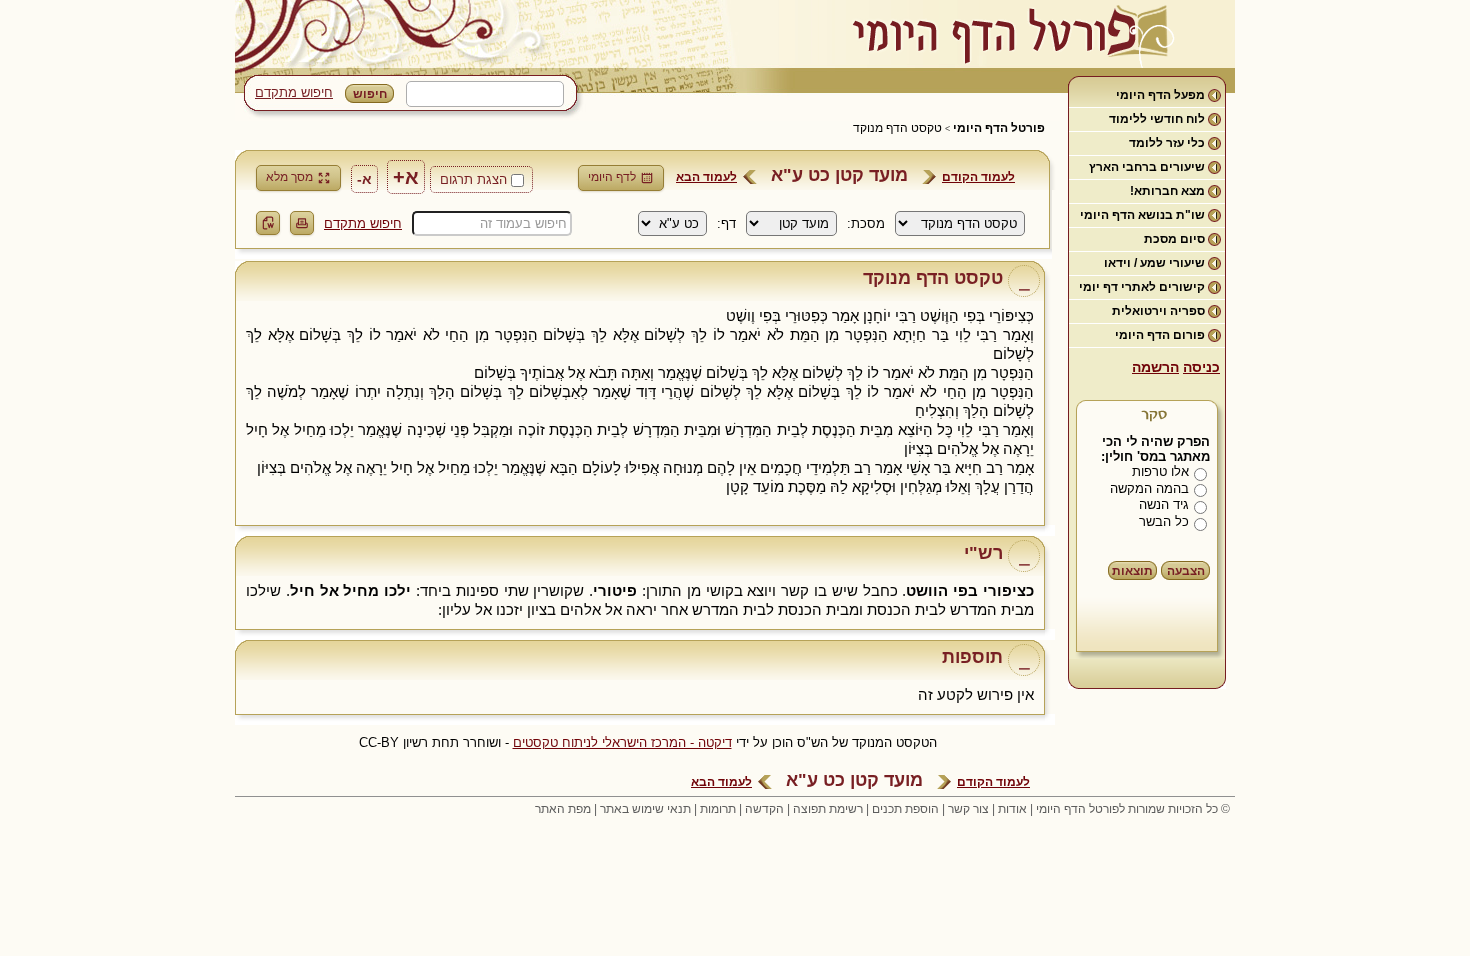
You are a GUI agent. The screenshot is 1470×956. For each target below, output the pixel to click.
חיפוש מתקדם (294, 92)
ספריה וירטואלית (1158, 311)
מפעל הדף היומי (1160, 95)
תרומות (718, 809)
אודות (1012, 809)
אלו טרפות (1160, 471)
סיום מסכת (1174, 239)
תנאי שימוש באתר (645, 809)
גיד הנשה (1164, 504)
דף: (726, 223)
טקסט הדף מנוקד (897, 128)
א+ (406, 177)
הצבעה (1186, 571)
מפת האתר (563, 809)
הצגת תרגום (473, 179)
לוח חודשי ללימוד (1157, 119)
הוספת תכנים (905, 809)
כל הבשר (1164, 521)
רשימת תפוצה (828, 809)
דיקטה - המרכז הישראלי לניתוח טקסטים (622, 742)
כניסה (1201, 367)
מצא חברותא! (1167, 191)
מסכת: (866, 223)
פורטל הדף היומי (999, 128)
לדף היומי (612, 177)
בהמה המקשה (1149, 488)
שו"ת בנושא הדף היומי (1142, 215)
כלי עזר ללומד (1167, 143)
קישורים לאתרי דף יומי (1142, 287)
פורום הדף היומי (1160, 335)
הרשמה (1155, 367)
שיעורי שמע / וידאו (1154, 263)
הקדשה (764, 809)
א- (364, 179)
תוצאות (1132, 571)
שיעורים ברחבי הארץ (1147, 167)
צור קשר (968, 809)
